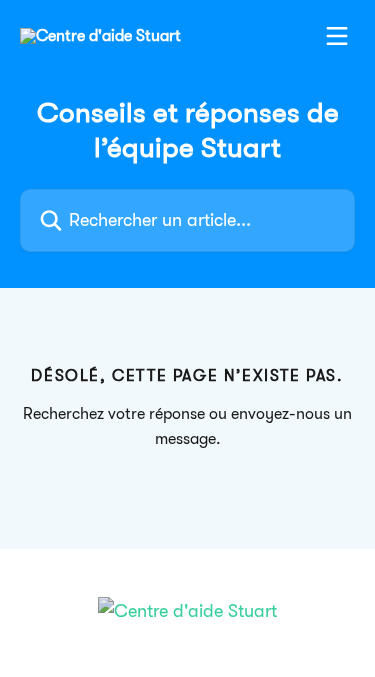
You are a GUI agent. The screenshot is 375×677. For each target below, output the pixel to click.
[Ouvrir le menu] (337, 36)
